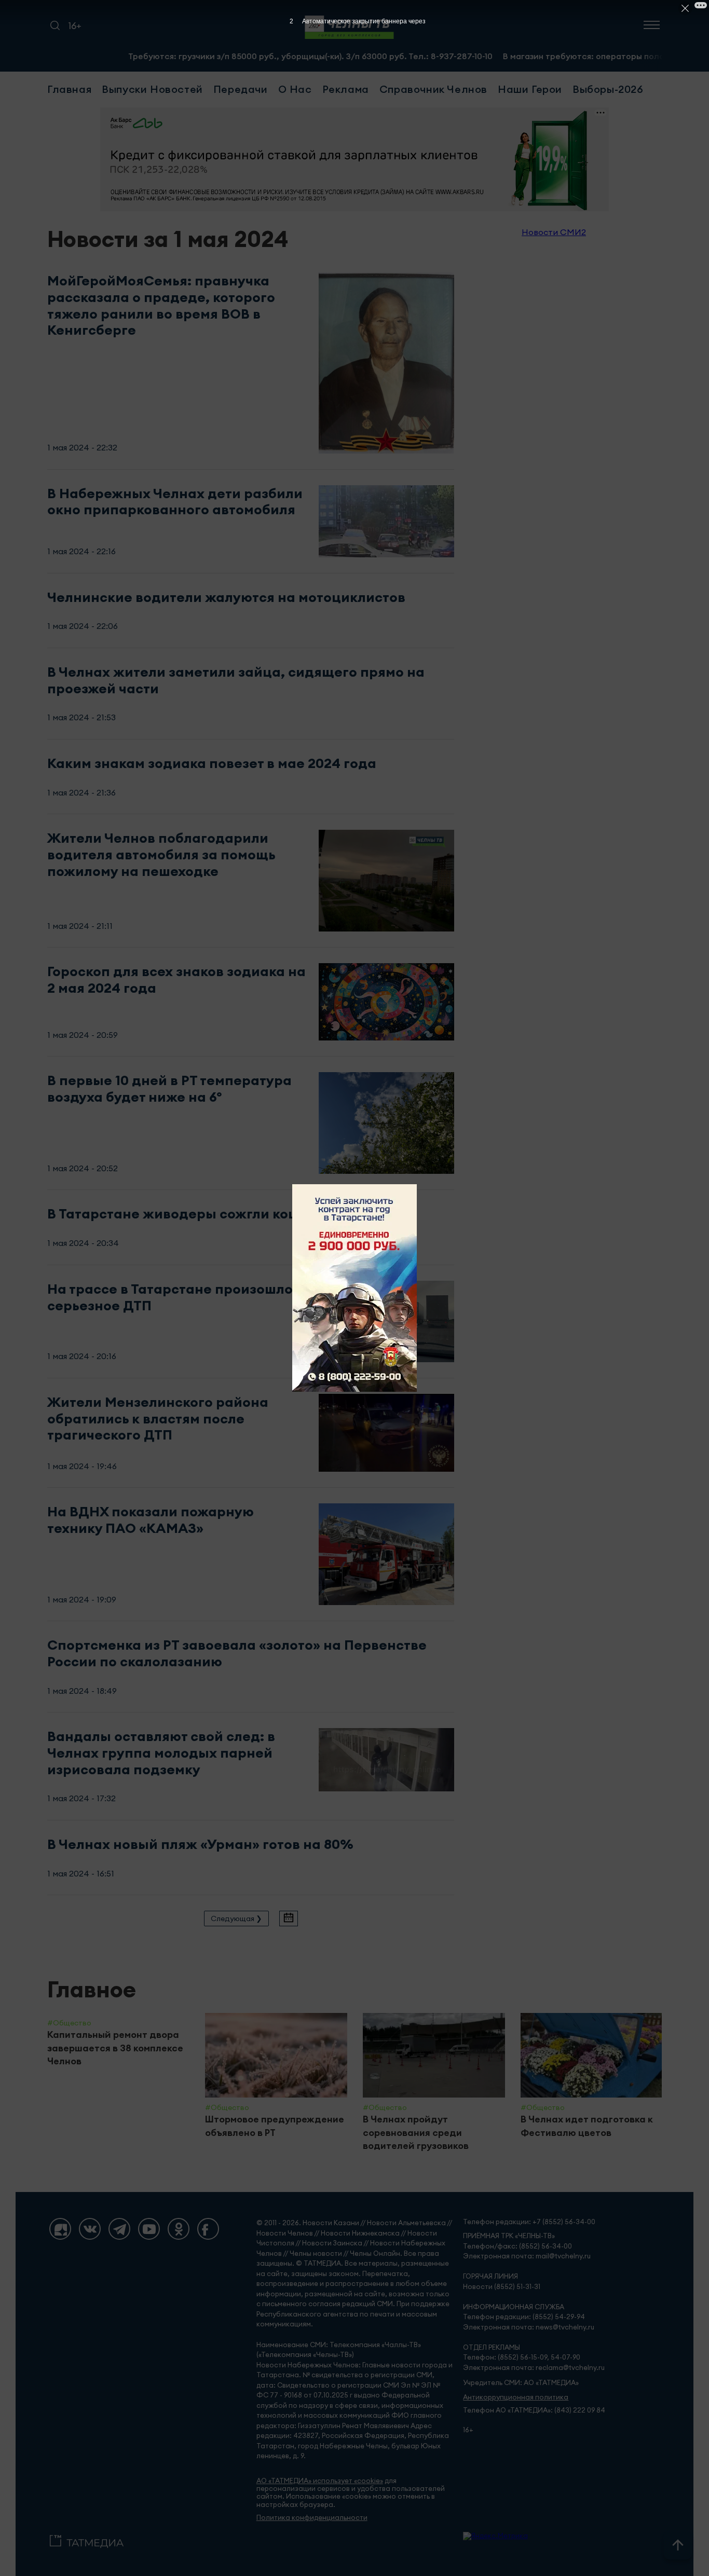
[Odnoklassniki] (179, 2229)
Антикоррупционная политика (516, 2397)
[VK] (90, 2229)
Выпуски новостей (152, 89)
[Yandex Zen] (60, 2229)
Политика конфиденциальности (312, 2518)
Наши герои (530, 89)
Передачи (241, 89)
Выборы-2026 (608, 89)
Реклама (346, 89)
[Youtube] (149, 2229)
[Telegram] (119, 2229)
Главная (69, 89)
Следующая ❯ (236, 1919)
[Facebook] (208, 2229)
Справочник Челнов (433, 89)
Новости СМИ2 (554, 232)
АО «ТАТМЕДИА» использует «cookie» (320, 2481)
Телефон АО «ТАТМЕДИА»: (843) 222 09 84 (534, 2410)
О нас (295, 89)
